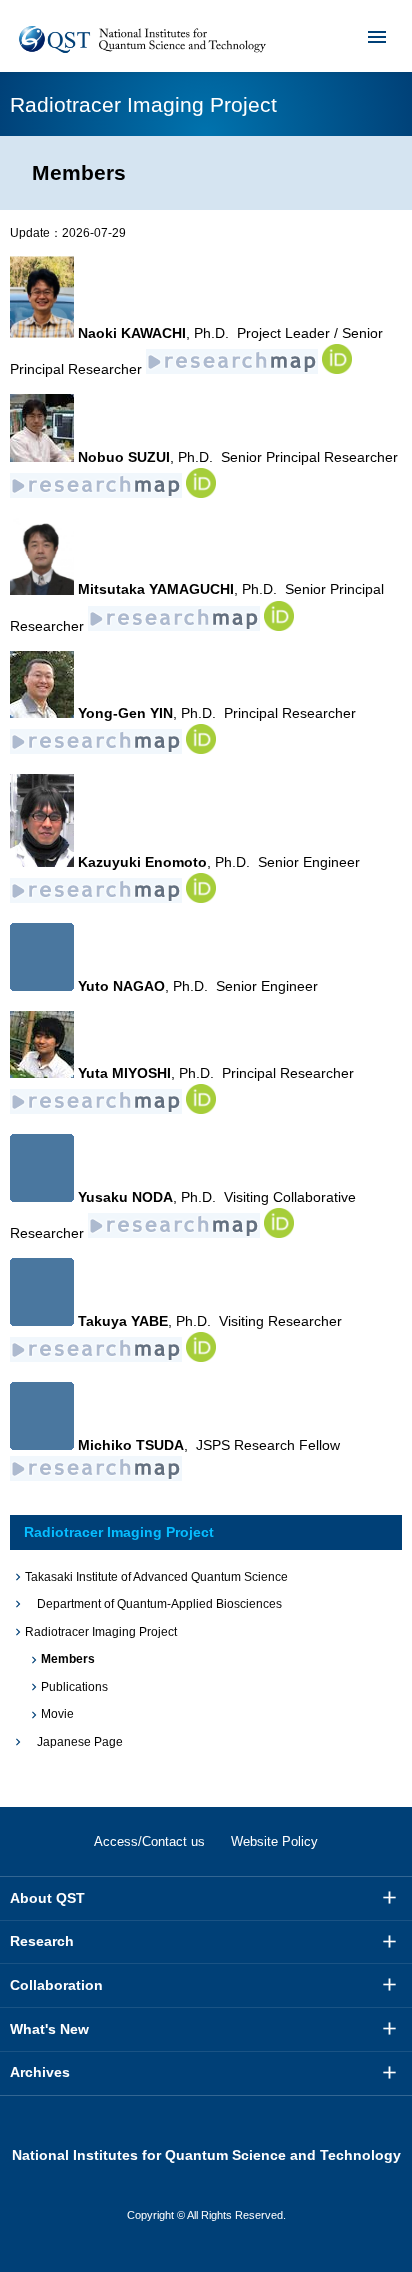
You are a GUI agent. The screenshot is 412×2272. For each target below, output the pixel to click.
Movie (57, 1714)
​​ (201, 493)
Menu (377, 36)
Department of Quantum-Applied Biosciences (153, 1604)
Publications (74, 1687)
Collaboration (56, 1985)
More (390, 1898)
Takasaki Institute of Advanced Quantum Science (156, 1577)
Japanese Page (74, 1742)
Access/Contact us (149, 1841)
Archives (40, 2072)
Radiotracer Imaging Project (119, 1532)
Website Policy (274, 1841)
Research (42, 1941)
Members (68, 1659)
